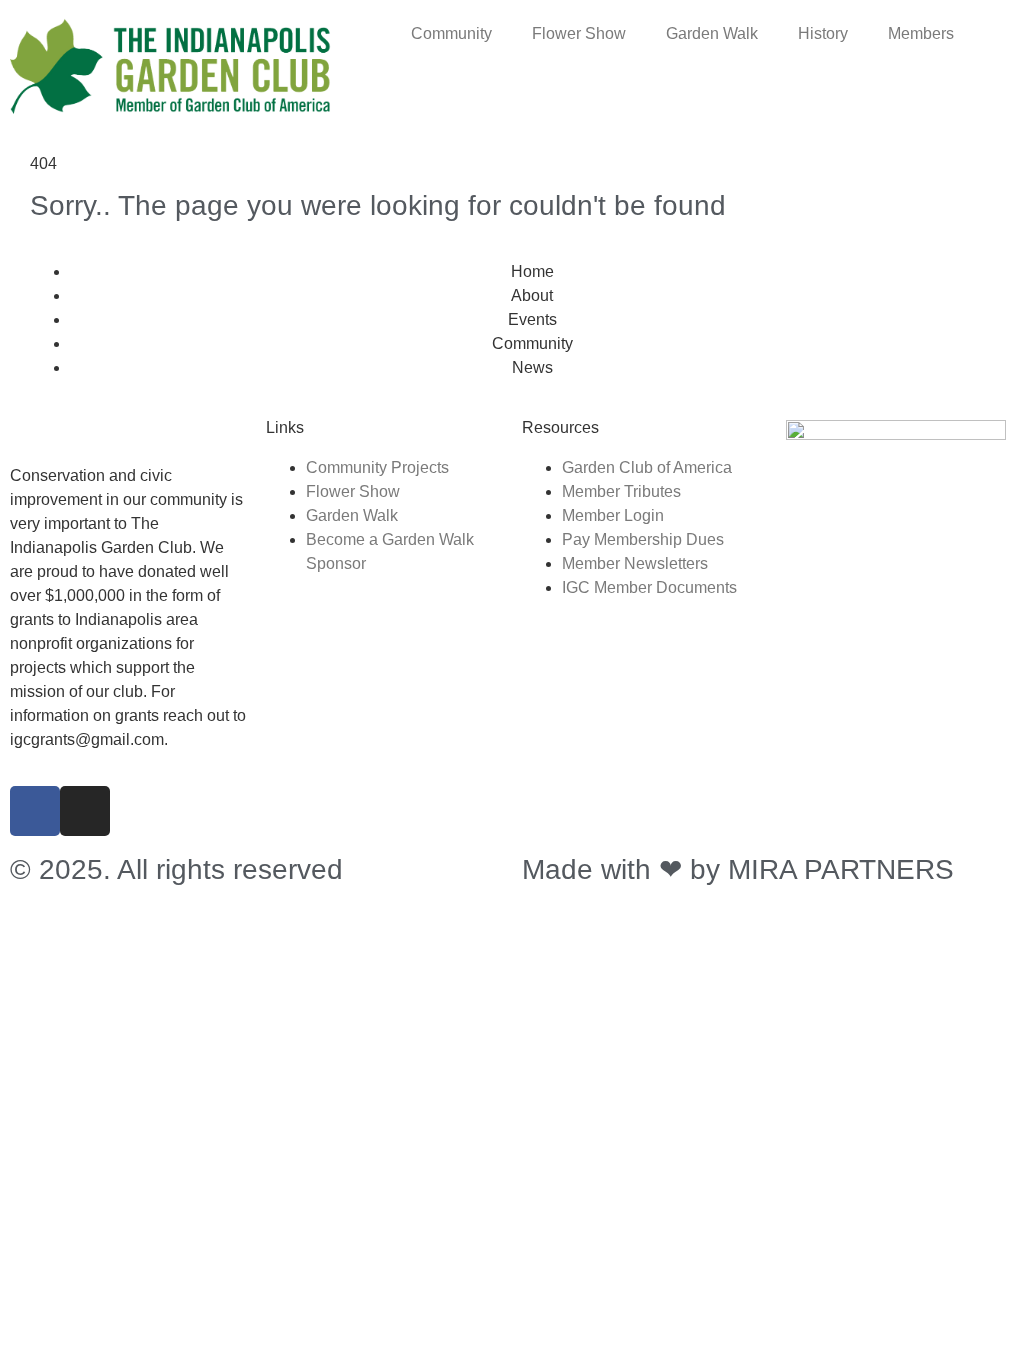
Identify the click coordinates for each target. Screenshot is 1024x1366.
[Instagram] (85, 811)
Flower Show (579, 33)
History (823, 33)
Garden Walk (712, 33)
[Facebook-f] (35, 811)
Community (451, 33)
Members (921, 33)
